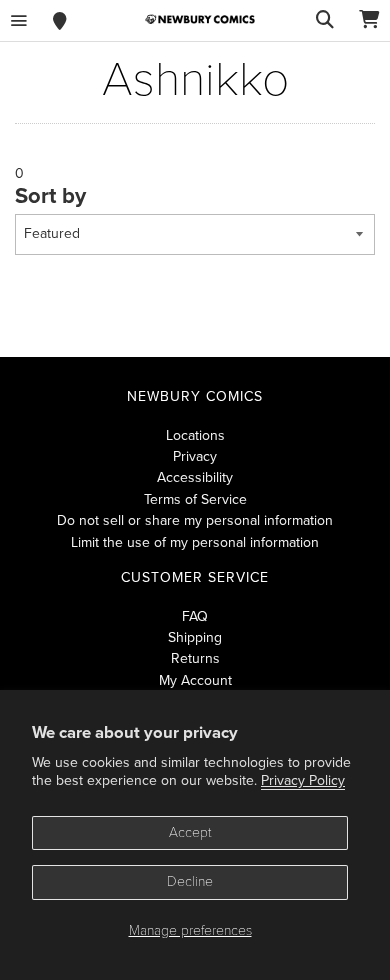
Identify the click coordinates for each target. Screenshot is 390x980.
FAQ (195, 616)
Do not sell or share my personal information (195, 520)
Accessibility (195, 477)
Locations (195, 435)
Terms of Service (195, 499)
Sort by (50, 196)
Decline (190, 881)
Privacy (195, 456)
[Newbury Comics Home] (200, 19)
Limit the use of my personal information (195, 542)
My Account (195, 680)
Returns (195, 658)
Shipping (195, 637)
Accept (190, 832)
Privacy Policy (303, 780)
